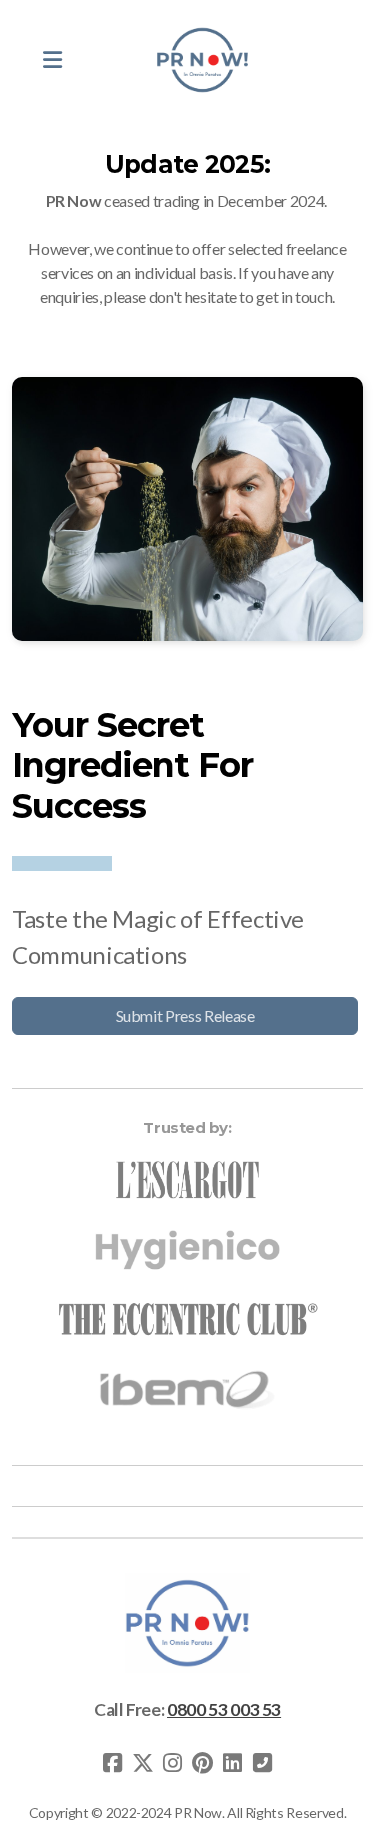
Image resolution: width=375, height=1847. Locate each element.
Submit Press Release (185, 1015)
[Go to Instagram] (173, 1763)
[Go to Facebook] (113, 1763)
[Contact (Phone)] (263, 1763)
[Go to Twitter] (143, 1763)
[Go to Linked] (233, 1763)
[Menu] (52, 60)
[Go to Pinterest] (203, 1763)
